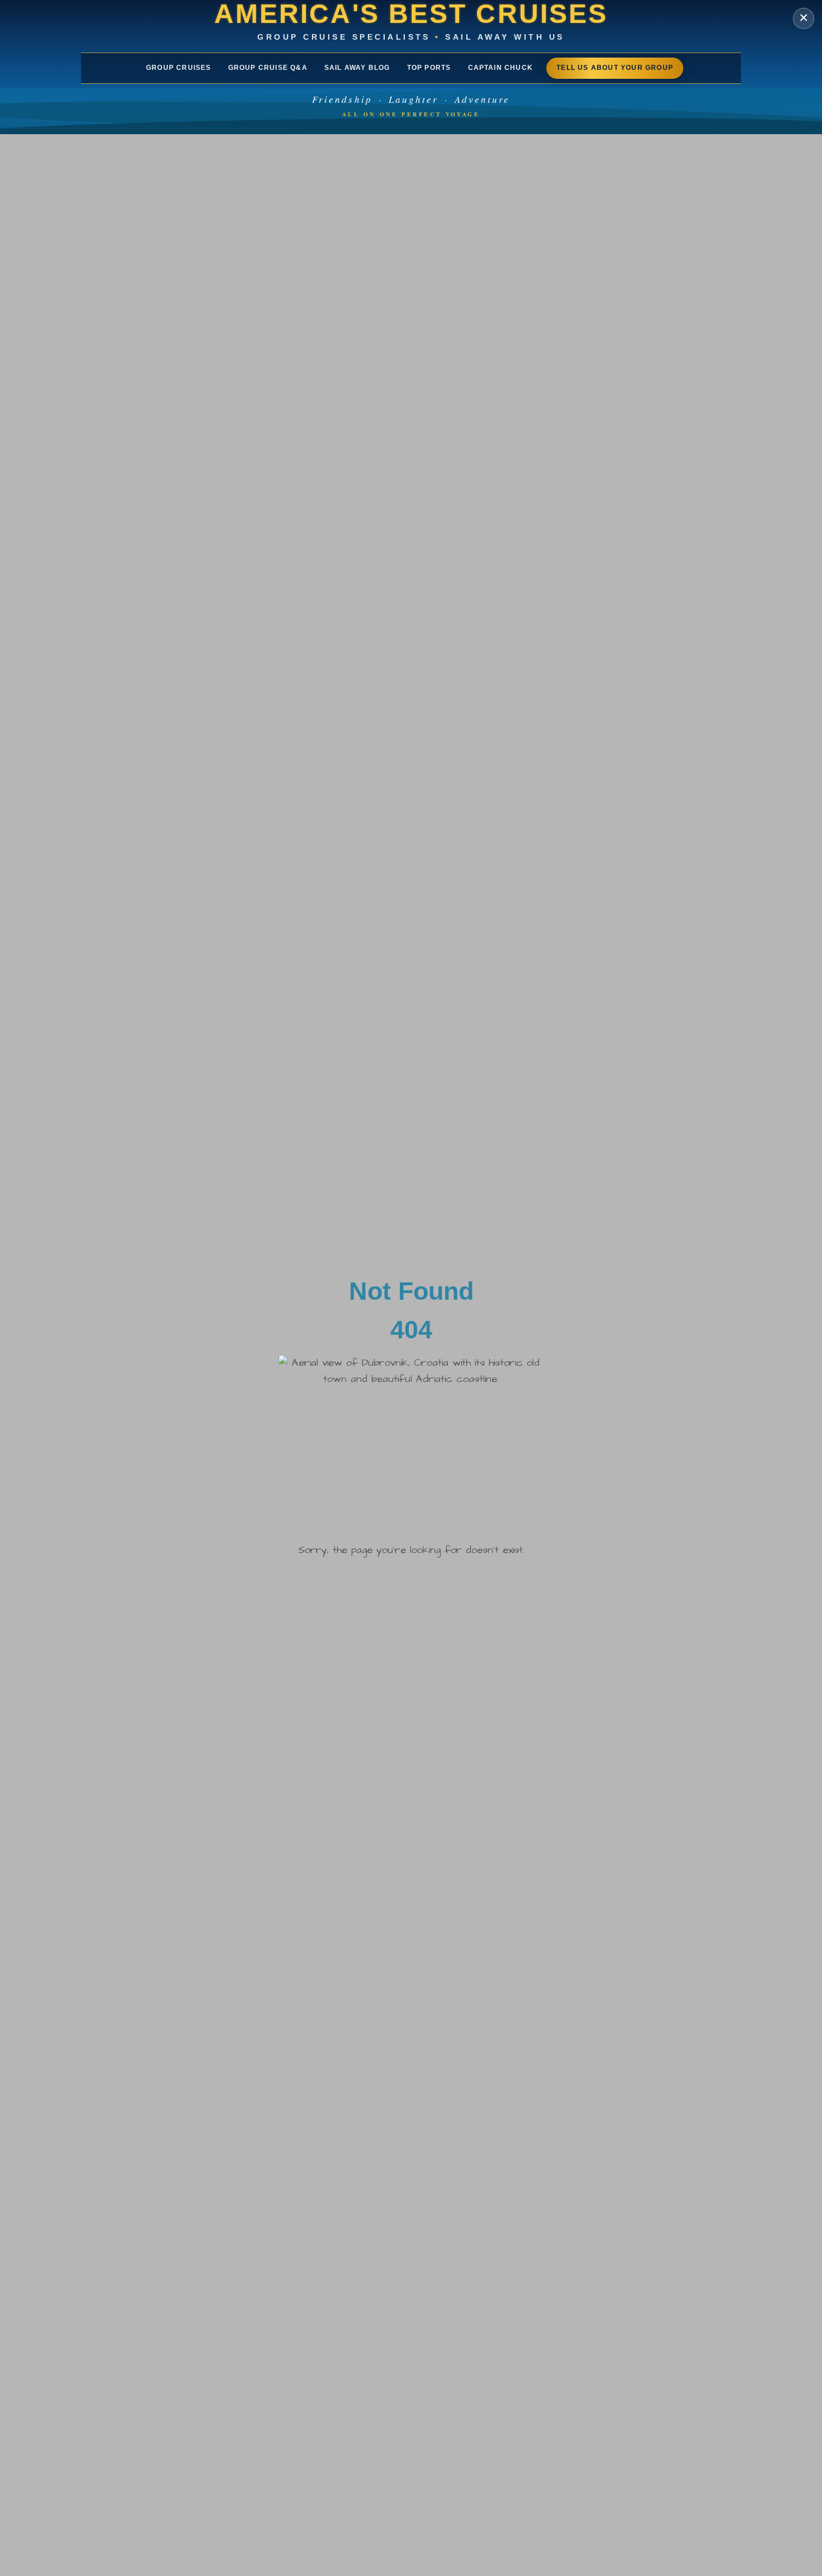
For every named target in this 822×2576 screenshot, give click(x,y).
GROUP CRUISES (179, 68)
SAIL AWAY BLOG (357, 68)
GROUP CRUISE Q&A (268, 68)
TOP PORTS (429, 68)
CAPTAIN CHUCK (501, 68)
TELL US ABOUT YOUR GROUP (615, 68)
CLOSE (804, 18)
